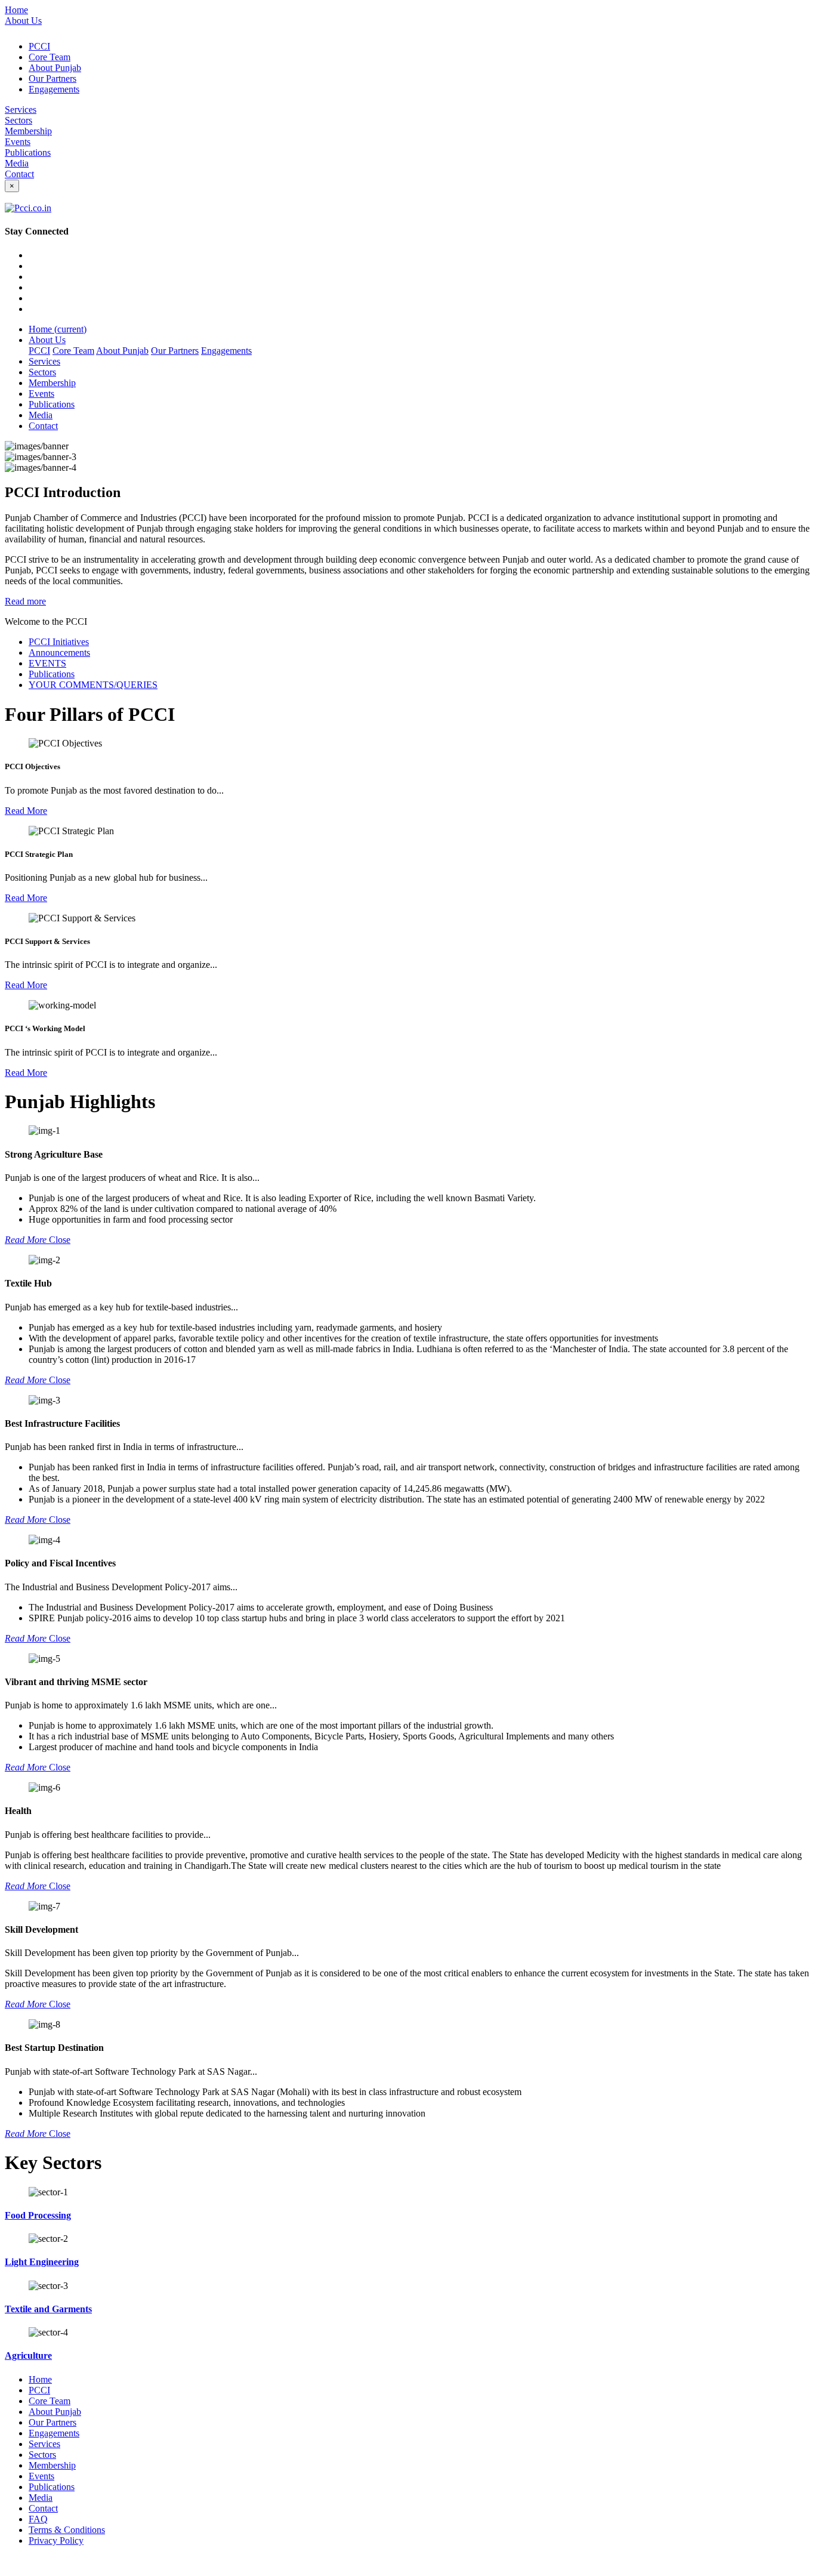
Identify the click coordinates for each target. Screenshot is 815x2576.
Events (18, 142)
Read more (25, 601)
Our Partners (53, 78)
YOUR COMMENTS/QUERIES (93, 685)
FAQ (38, 2519)
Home (16, 10)
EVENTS (47, 663)
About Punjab (55, 68)
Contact (19, 174)
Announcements (59, 653)
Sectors (18, 120)
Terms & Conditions (67, 2530)
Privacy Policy (56, 2540)
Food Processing (38, 2215)
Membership (28, 131)
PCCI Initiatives (59, 642)
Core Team (50, 57)
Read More (26, 811)
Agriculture (28, 2356)
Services (21, 109)
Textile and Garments (48, 2309)
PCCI (39, 46)
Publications (28, 152)
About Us (23, 21)
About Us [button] (47, 340)
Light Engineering (42, 2262)
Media (17, 163)
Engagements (54, 89)
